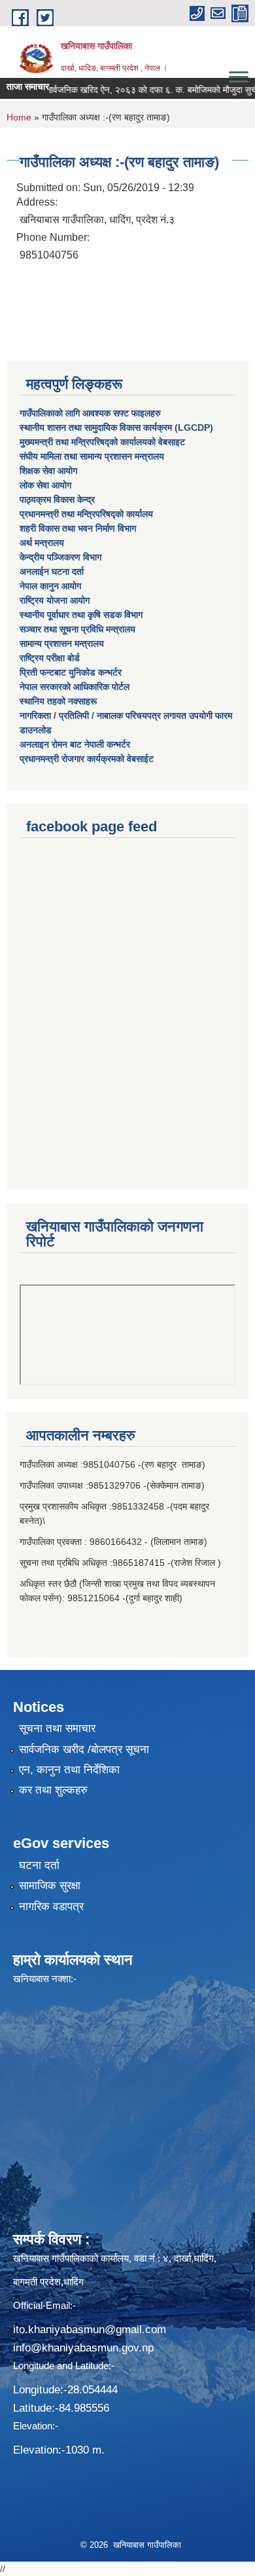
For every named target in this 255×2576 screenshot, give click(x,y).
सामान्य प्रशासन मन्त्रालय (62, 644)
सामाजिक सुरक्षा (50, 1886)
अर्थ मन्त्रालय (42, 543)
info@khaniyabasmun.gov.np (83, 2348)
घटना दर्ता (39, 1865)
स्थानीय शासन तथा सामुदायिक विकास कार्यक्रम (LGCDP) (116, 427)
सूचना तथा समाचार (57, 1729)
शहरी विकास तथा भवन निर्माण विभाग (78, 528)
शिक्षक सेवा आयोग (48, 471)
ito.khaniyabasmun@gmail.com (90, 2330)
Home (19, 117)
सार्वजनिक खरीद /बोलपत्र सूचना (84, 1750)
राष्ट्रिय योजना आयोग (55, 600)
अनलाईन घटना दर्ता (52, 571)
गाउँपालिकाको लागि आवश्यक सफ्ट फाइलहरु (90, 413)
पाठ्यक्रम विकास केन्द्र (57, 499)
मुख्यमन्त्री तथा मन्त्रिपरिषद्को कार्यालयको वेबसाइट (102, 442)
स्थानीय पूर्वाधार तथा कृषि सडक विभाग (81, 615)
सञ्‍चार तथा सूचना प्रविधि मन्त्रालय (77, 629)
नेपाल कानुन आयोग (50, 586)
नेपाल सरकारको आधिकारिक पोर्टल (75, 687)
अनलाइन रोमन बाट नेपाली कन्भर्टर (75, 744)
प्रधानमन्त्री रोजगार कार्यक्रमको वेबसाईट (87, 759)
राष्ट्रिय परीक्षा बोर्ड (50, 658)
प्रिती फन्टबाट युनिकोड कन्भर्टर (71, 672)
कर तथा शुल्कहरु (53, 1790)
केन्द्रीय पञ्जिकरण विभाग (60, 557)
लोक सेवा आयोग (45, 485)
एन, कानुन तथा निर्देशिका (69, 1770)
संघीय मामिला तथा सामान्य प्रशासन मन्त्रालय (92, 456)
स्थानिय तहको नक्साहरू (58, 701)
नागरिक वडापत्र (51, 1907)
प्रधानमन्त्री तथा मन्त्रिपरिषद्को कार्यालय (86, 514)
